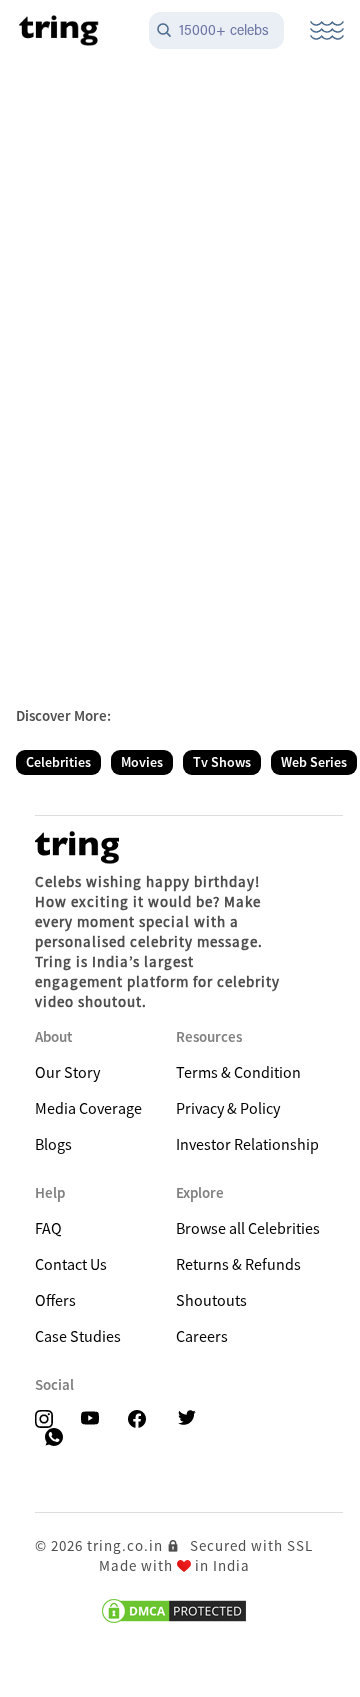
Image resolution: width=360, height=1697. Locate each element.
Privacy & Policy (228, 1108)
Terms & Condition (238, 1072)
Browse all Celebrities (248, 1228)
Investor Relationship (247, 1144)
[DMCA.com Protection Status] (174, 1611)
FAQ (48, 1228)
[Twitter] (191, 1419)
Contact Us (71, 1264)
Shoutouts (211, 1300)
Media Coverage (88, 1108)
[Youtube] (96, 1419)
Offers (55, 1300)
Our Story (67, 1072)
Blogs (53, 1144)
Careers (202, 1336)
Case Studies (78, 1336)
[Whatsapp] (56, 1436)
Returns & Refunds (238, 1264)
